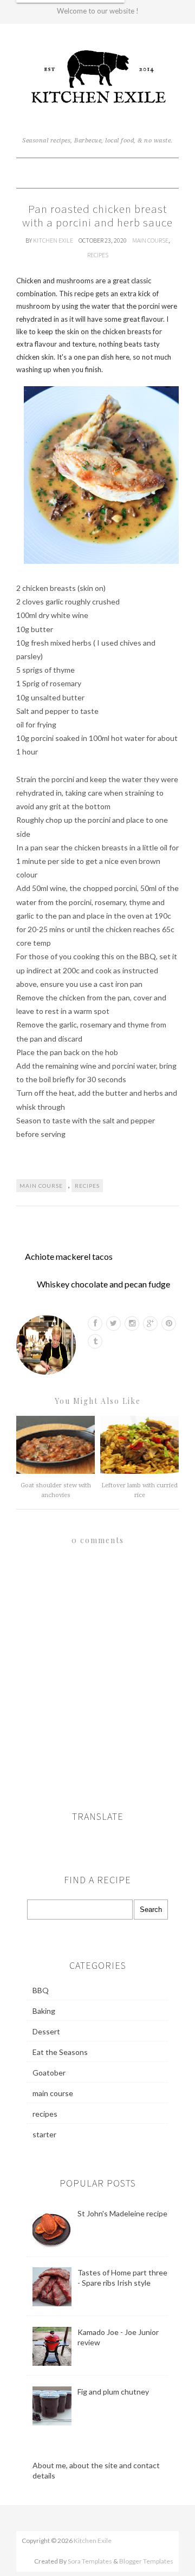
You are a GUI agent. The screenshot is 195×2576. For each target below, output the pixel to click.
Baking (44, 2011)
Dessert (46, 2031)
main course (150, 240)
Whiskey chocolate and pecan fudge (103, 1284)
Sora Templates (90, 2561)
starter (44, 2134)
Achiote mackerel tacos (69, 1256)
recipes (98, 255)
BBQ (41, 1990)
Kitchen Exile (54, 240)
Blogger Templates (146, 2561)
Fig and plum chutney (113, 2392)
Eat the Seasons (60, 2052)
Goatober (49, 2073)
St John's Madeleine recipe (122, 2213)
